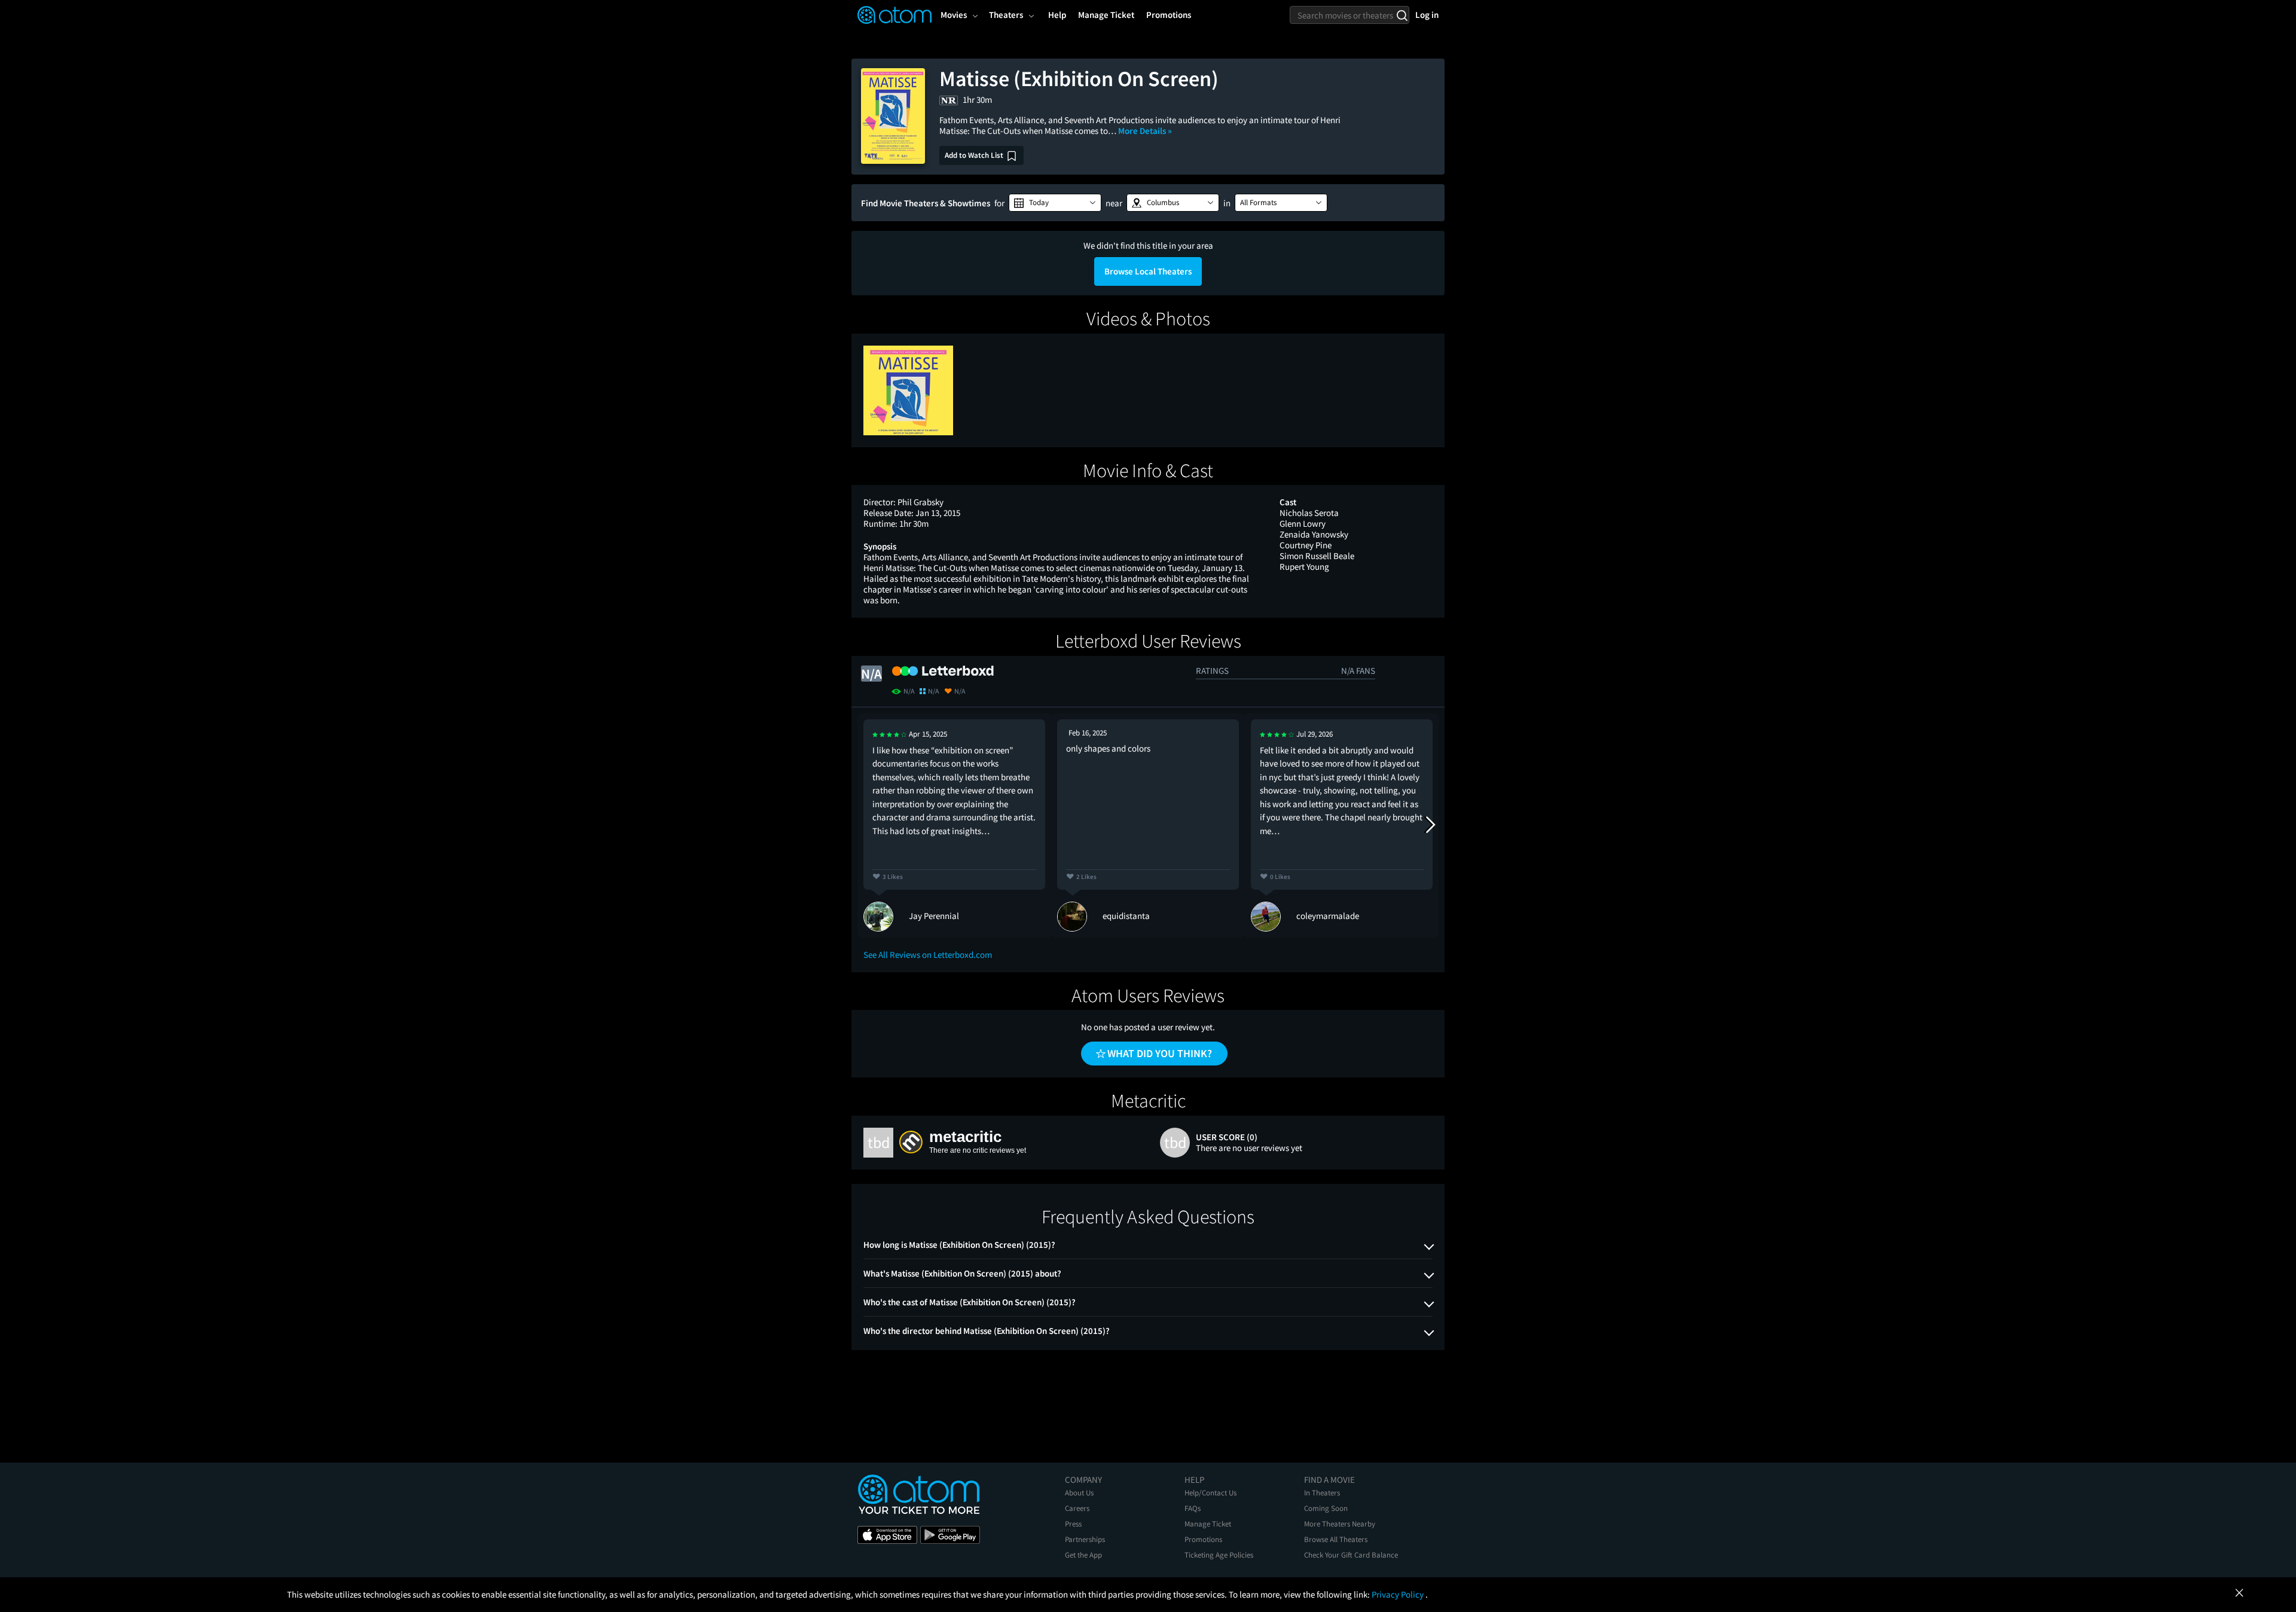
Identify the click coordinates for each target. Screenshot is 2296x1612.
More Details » (1145, 131)
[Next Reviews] (1430, 825)
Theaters (1006, 15)
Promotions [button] (1169, 15)
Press (1073, 1524)
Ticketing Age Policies (1219, 1555)
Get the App (1083, 1555)
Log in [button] (1427, 15)
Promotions (1203, 1539)
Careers (1077, 1508)
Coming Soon (1326, 1508)
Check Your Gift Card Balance (1351, 1555)
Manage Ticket (1208, 1524)
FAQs (1193, 1508)
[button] (1055, 203)
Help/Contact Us (1210, 1493)
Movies (954, 15)
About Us (1079, 1493)
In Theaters (1322, 1493)
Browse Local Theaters (1148, 271)
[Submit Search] (1402, 15)
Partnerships (1085, 1539)
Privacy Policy (1399, 1594)
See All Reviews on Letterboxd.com (928, 955)
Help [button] (1057, 15)
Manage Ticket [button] (1106, 15)
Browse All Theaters (1336, 1539)
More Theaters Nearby (1340, 1524)
